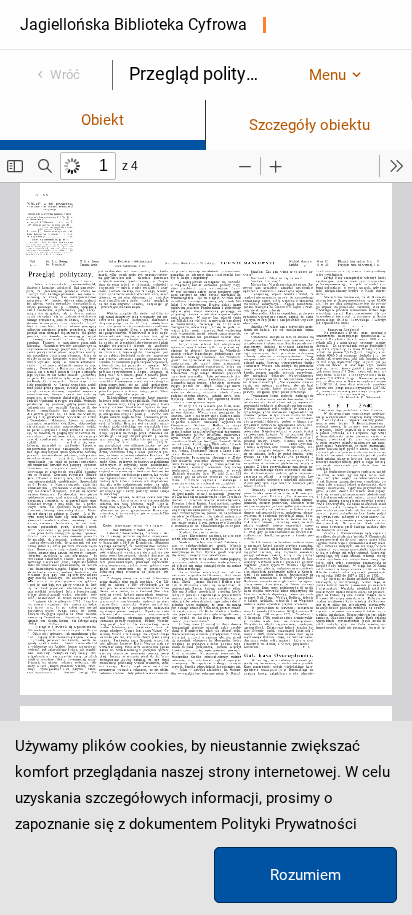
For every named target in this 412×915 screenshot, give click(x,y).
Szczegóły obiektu (309, 125)
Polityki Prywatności (289, 824)
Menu (327, 75)
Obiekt (102, 120)
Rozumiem (305, 875)
